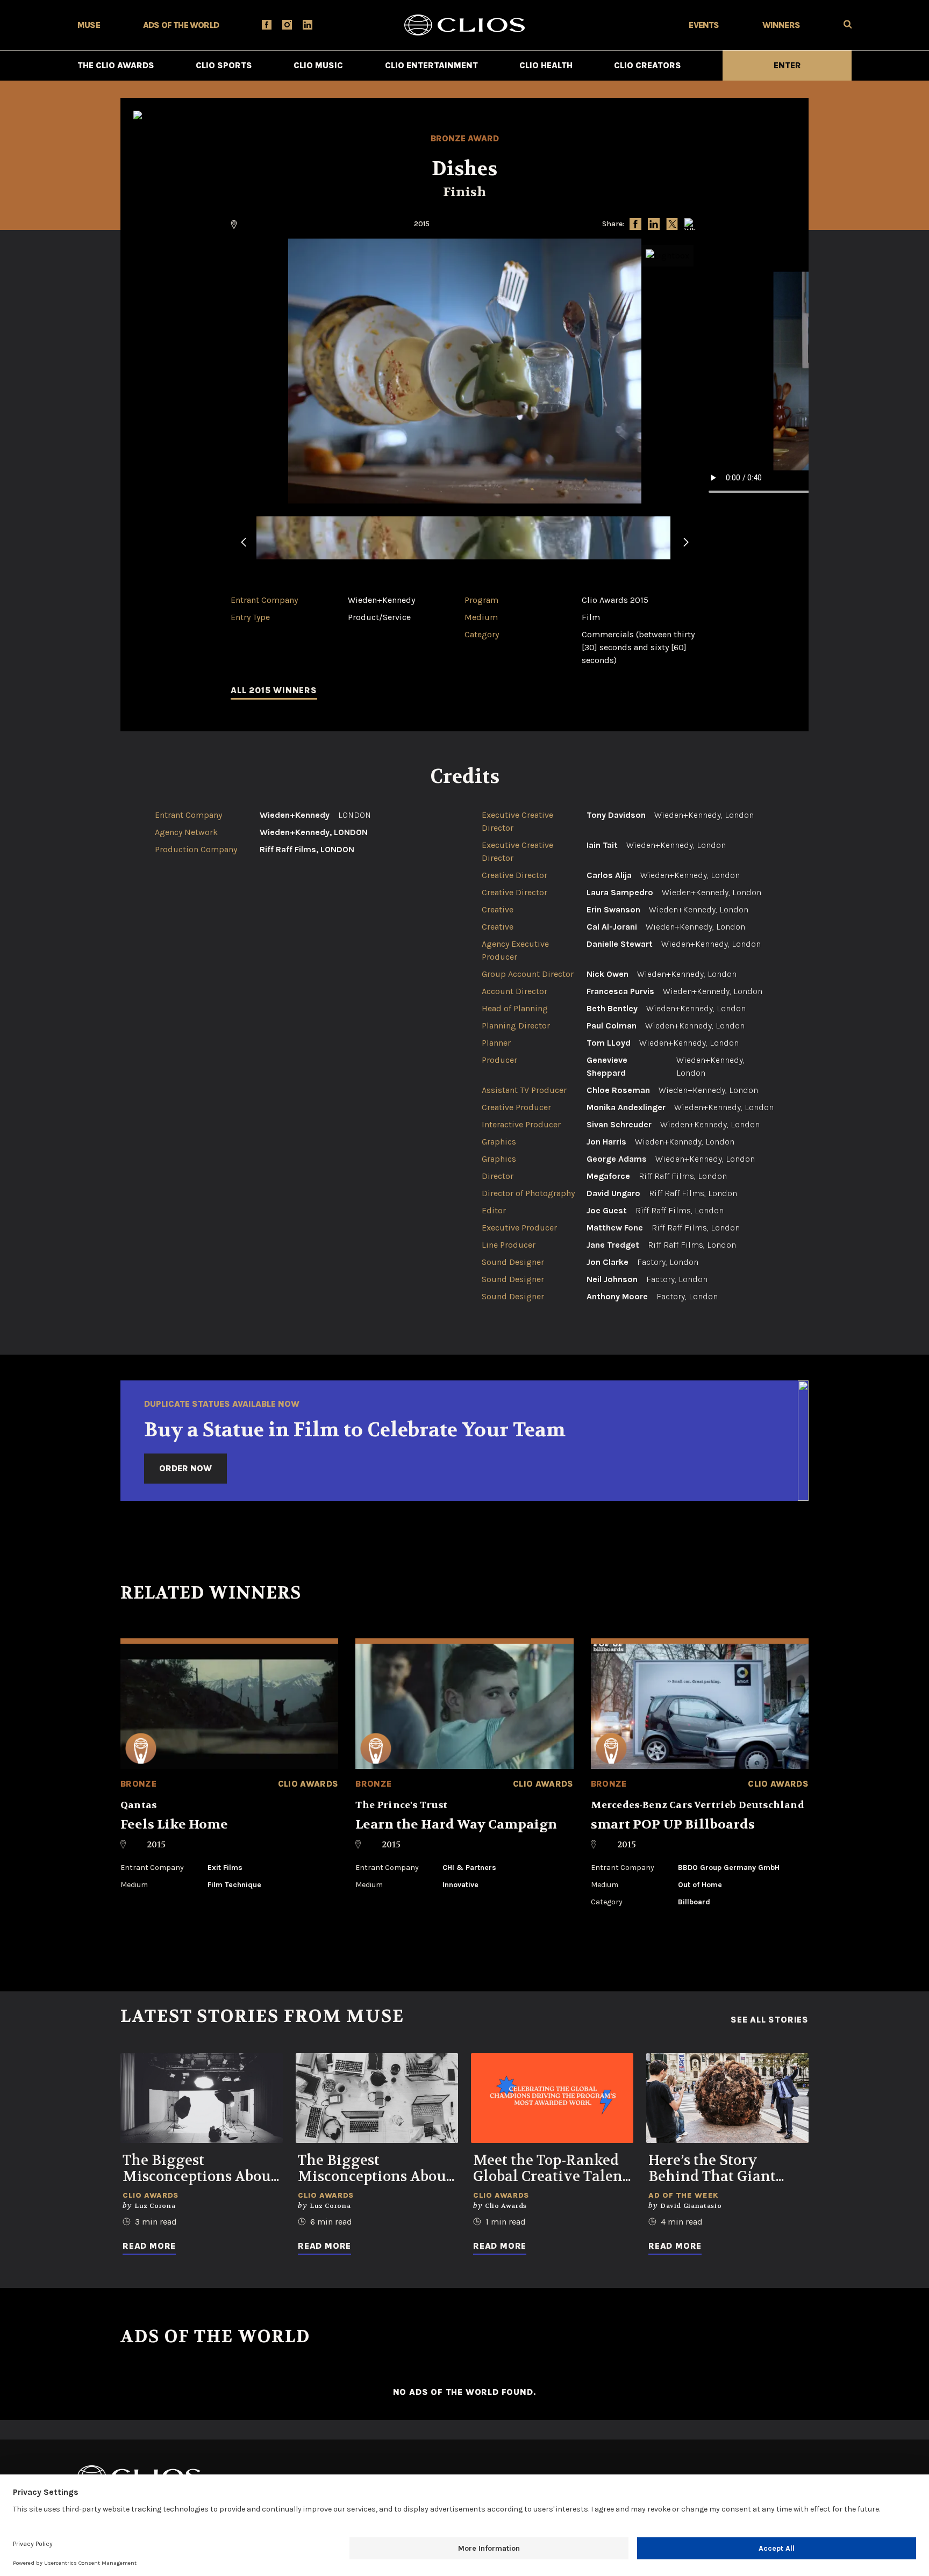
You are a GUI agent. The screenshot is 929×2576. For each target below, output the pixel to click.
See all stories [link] (770, 2020)
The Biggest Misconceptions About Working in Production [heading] (199, 2169)
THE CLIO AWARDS (116, 65)
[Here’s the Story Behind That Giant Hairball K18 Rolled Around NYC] (727, 2098)
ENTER (787, 65)
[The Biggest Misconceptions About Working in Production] (202, 2098)
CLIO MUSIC (318, 65)
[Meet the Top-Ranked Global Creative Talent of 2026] (552, 2098)
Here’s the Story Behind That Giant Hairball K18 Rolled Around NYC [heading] (715, 2169)
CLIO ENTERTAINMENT (431, 65)
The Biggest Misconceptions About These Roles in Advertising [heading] (375, 2169)
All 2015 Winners (274, 690)
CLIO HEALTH (546, 65)
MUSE (89, 25)
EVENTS (704, 25)
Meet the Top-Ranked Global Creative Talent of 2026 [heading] (551, 2169)
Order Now (185, 1468)
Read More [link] (149, 2246)
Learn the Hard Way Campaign (456, 1825)
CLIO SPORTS (224, 65)
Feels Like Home (174, 1825)
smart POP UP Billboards (673, 1825)
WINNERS (781, 25)
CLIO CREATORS (648, 65)
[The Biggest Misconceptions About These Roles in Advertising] (377, 2098)
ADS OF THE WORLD (181, 25)
